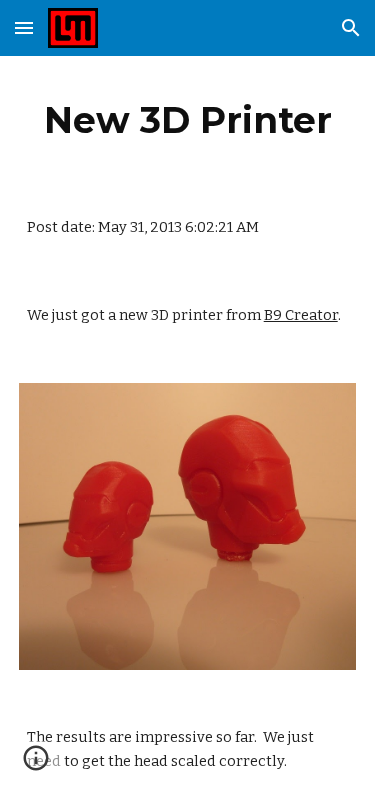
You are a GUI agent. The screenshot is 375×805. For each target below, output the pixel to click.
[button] (24, 27)
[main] (188, 120)
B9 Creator (301, 315)
